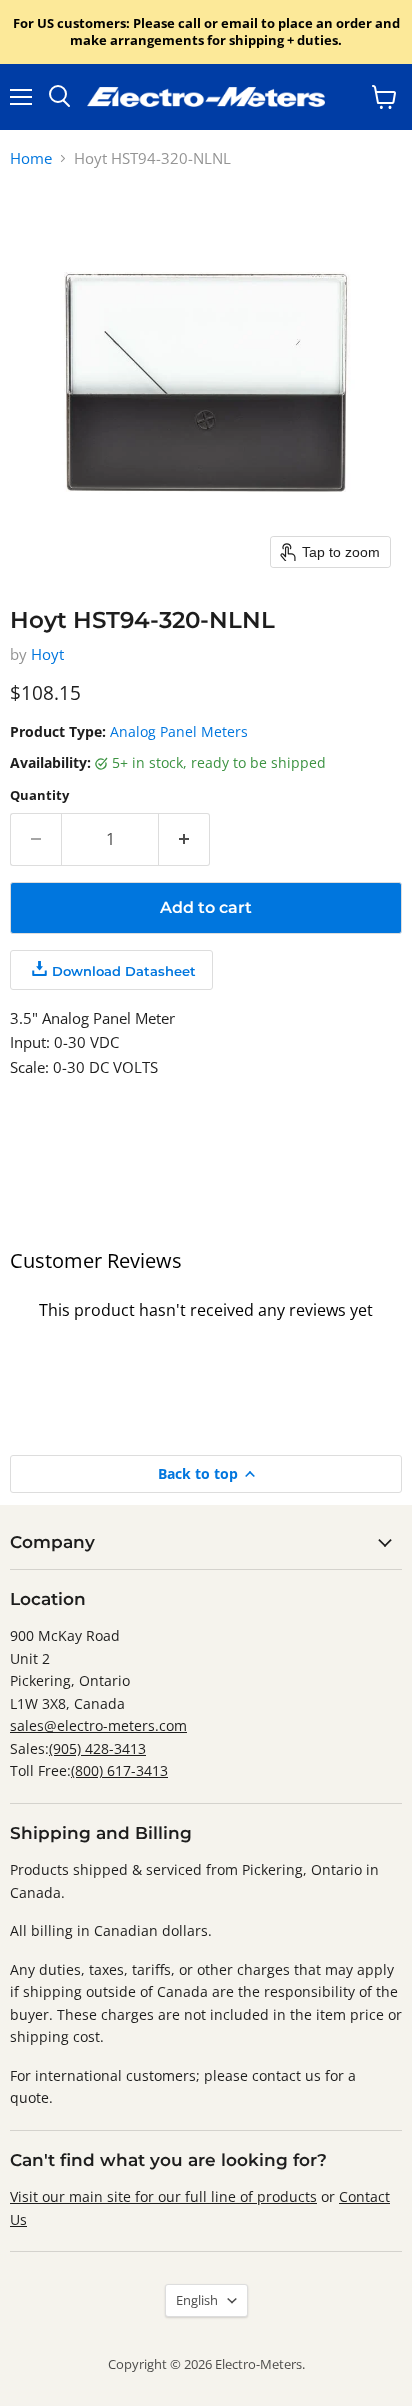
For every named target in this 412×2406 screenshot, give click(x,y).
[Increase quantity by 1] (184, 839)
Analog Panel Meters (179, 731)
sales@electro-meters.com (98, 1725)
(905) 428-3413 (97, 1748)
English (197, 2300)
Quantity (39, 795)
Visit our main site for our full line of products (163, 2196)
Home (31, 158)
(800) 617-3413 (119, 1770)
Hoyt (47, 654)
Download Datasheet (124, 971)
